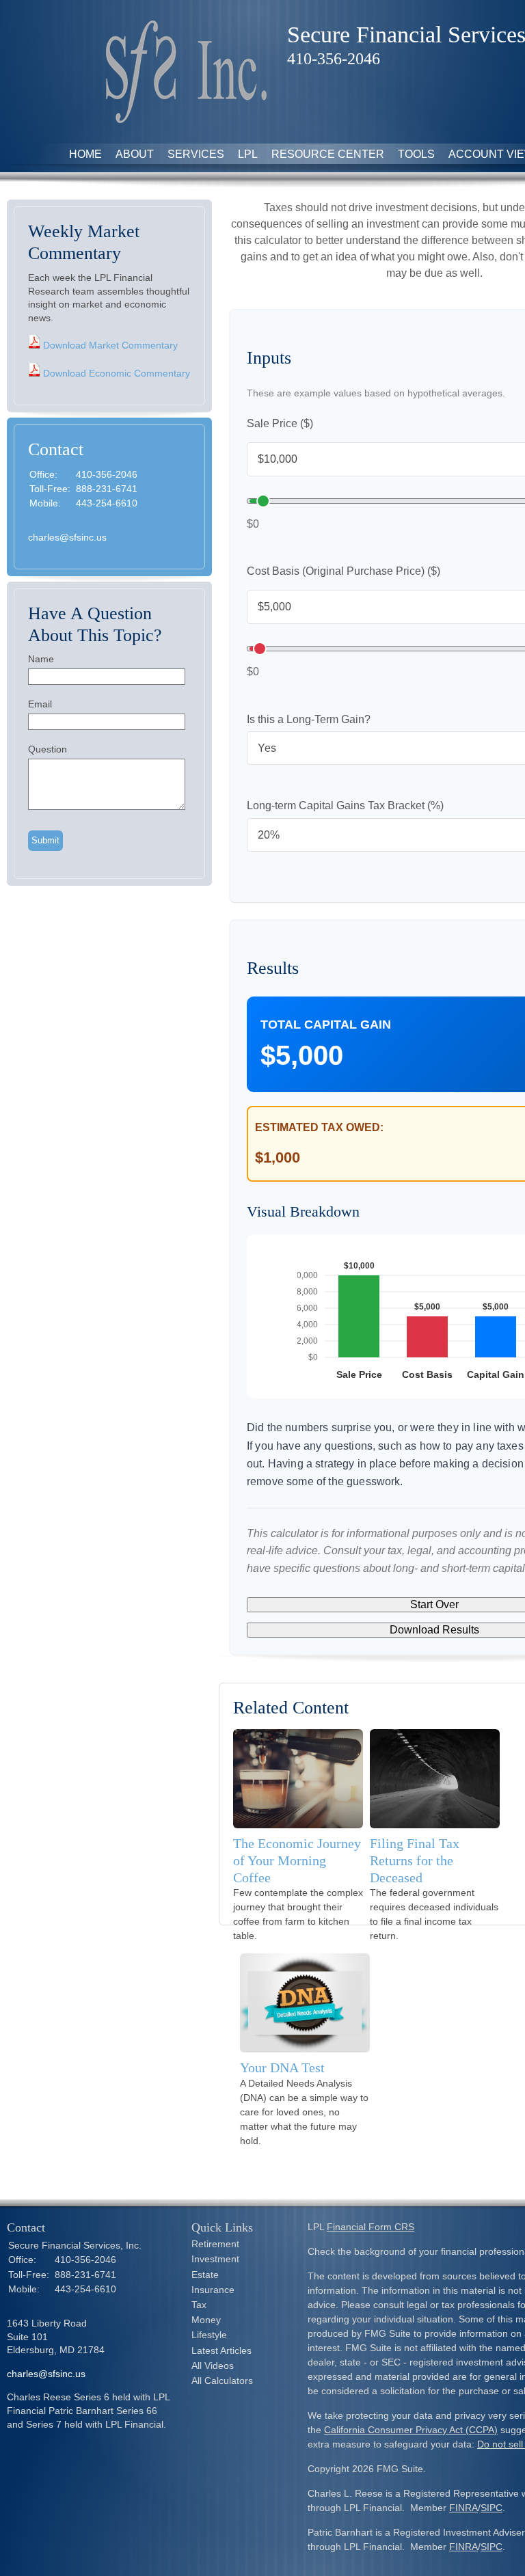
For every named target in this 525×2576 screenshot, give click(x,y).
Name (41, 659)
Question (48, 749)
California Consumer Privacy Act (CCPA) (411, 2430)
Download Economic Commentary (115, 373)
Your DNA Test (282, 2067)
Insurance (213, 2290)
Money (206, 2320)
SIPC (492, 2508)
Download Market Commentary (109, 345)
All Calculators (222, 2381)
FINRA (463, 2508)
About (135, 154)
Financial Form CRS (371, 2227)
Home (85, 154)
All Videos (213, 2365)
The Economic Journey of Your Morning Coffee (297, 1860)
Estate (205, 2275)
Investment (215, 2259)
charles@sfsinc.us (67, 537)
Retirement (215, 2244)
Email (40, 704)
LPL (248, 154)
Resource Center (328, 154)
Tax (199, 2305)
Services (196, 154)
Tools (416, 154)
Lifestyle (209, 2335)
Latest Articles (221, 2350)
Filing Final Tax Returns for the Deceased (415, 1860)
